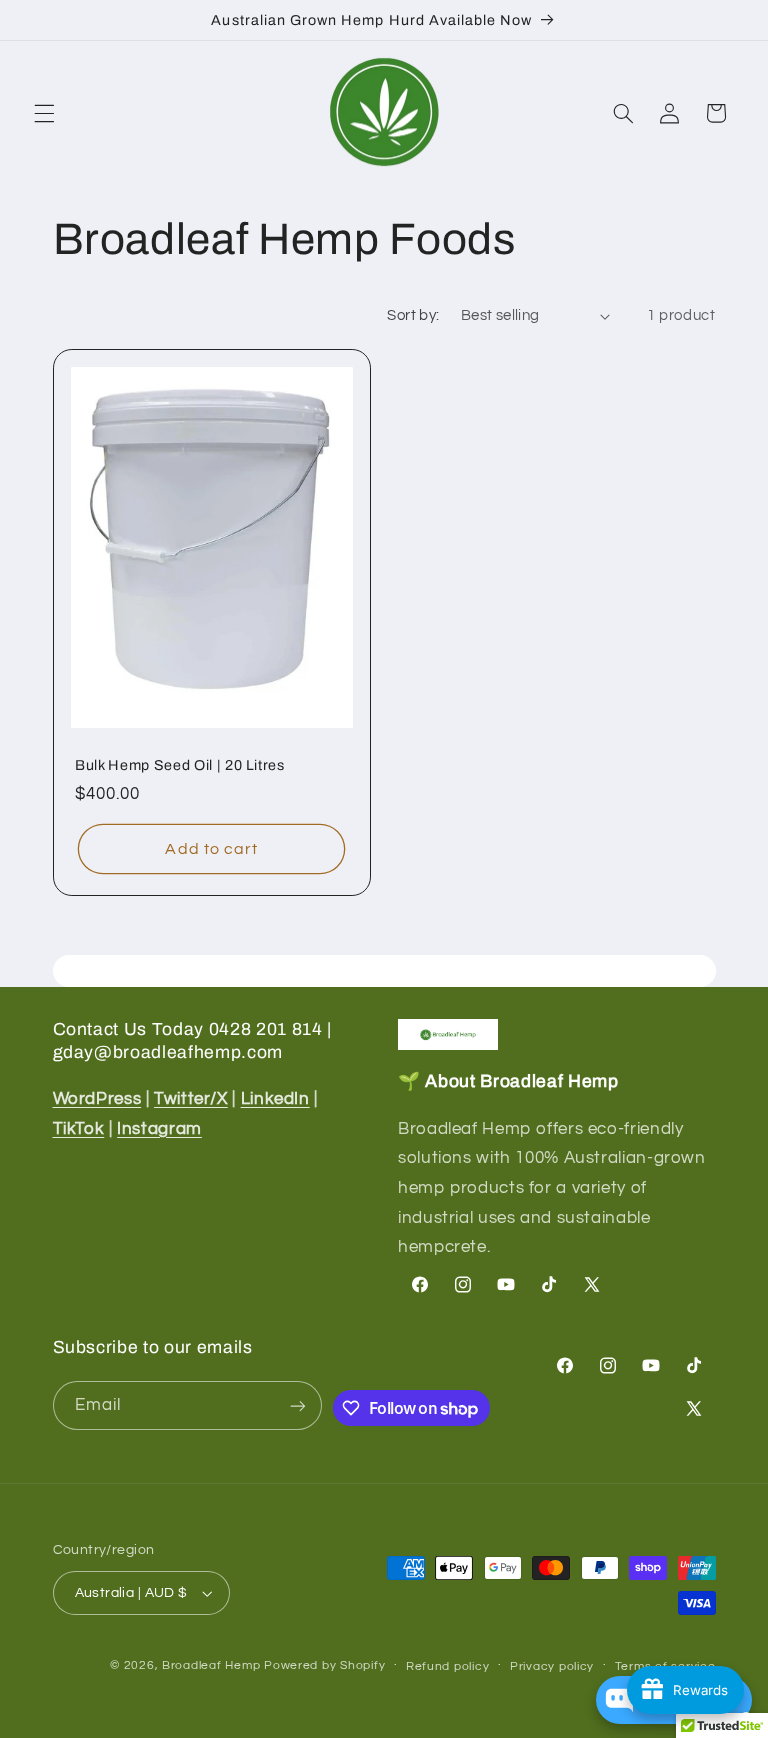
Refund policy (448, 1666)
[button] (44, 113)
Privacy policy (552, 1666)
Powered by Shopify (324, 1665)
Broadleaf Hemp (211, 1665)
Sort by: (413, 315)
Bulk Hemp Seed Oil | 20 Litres (180, 765)
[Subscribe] (298, 1405)
